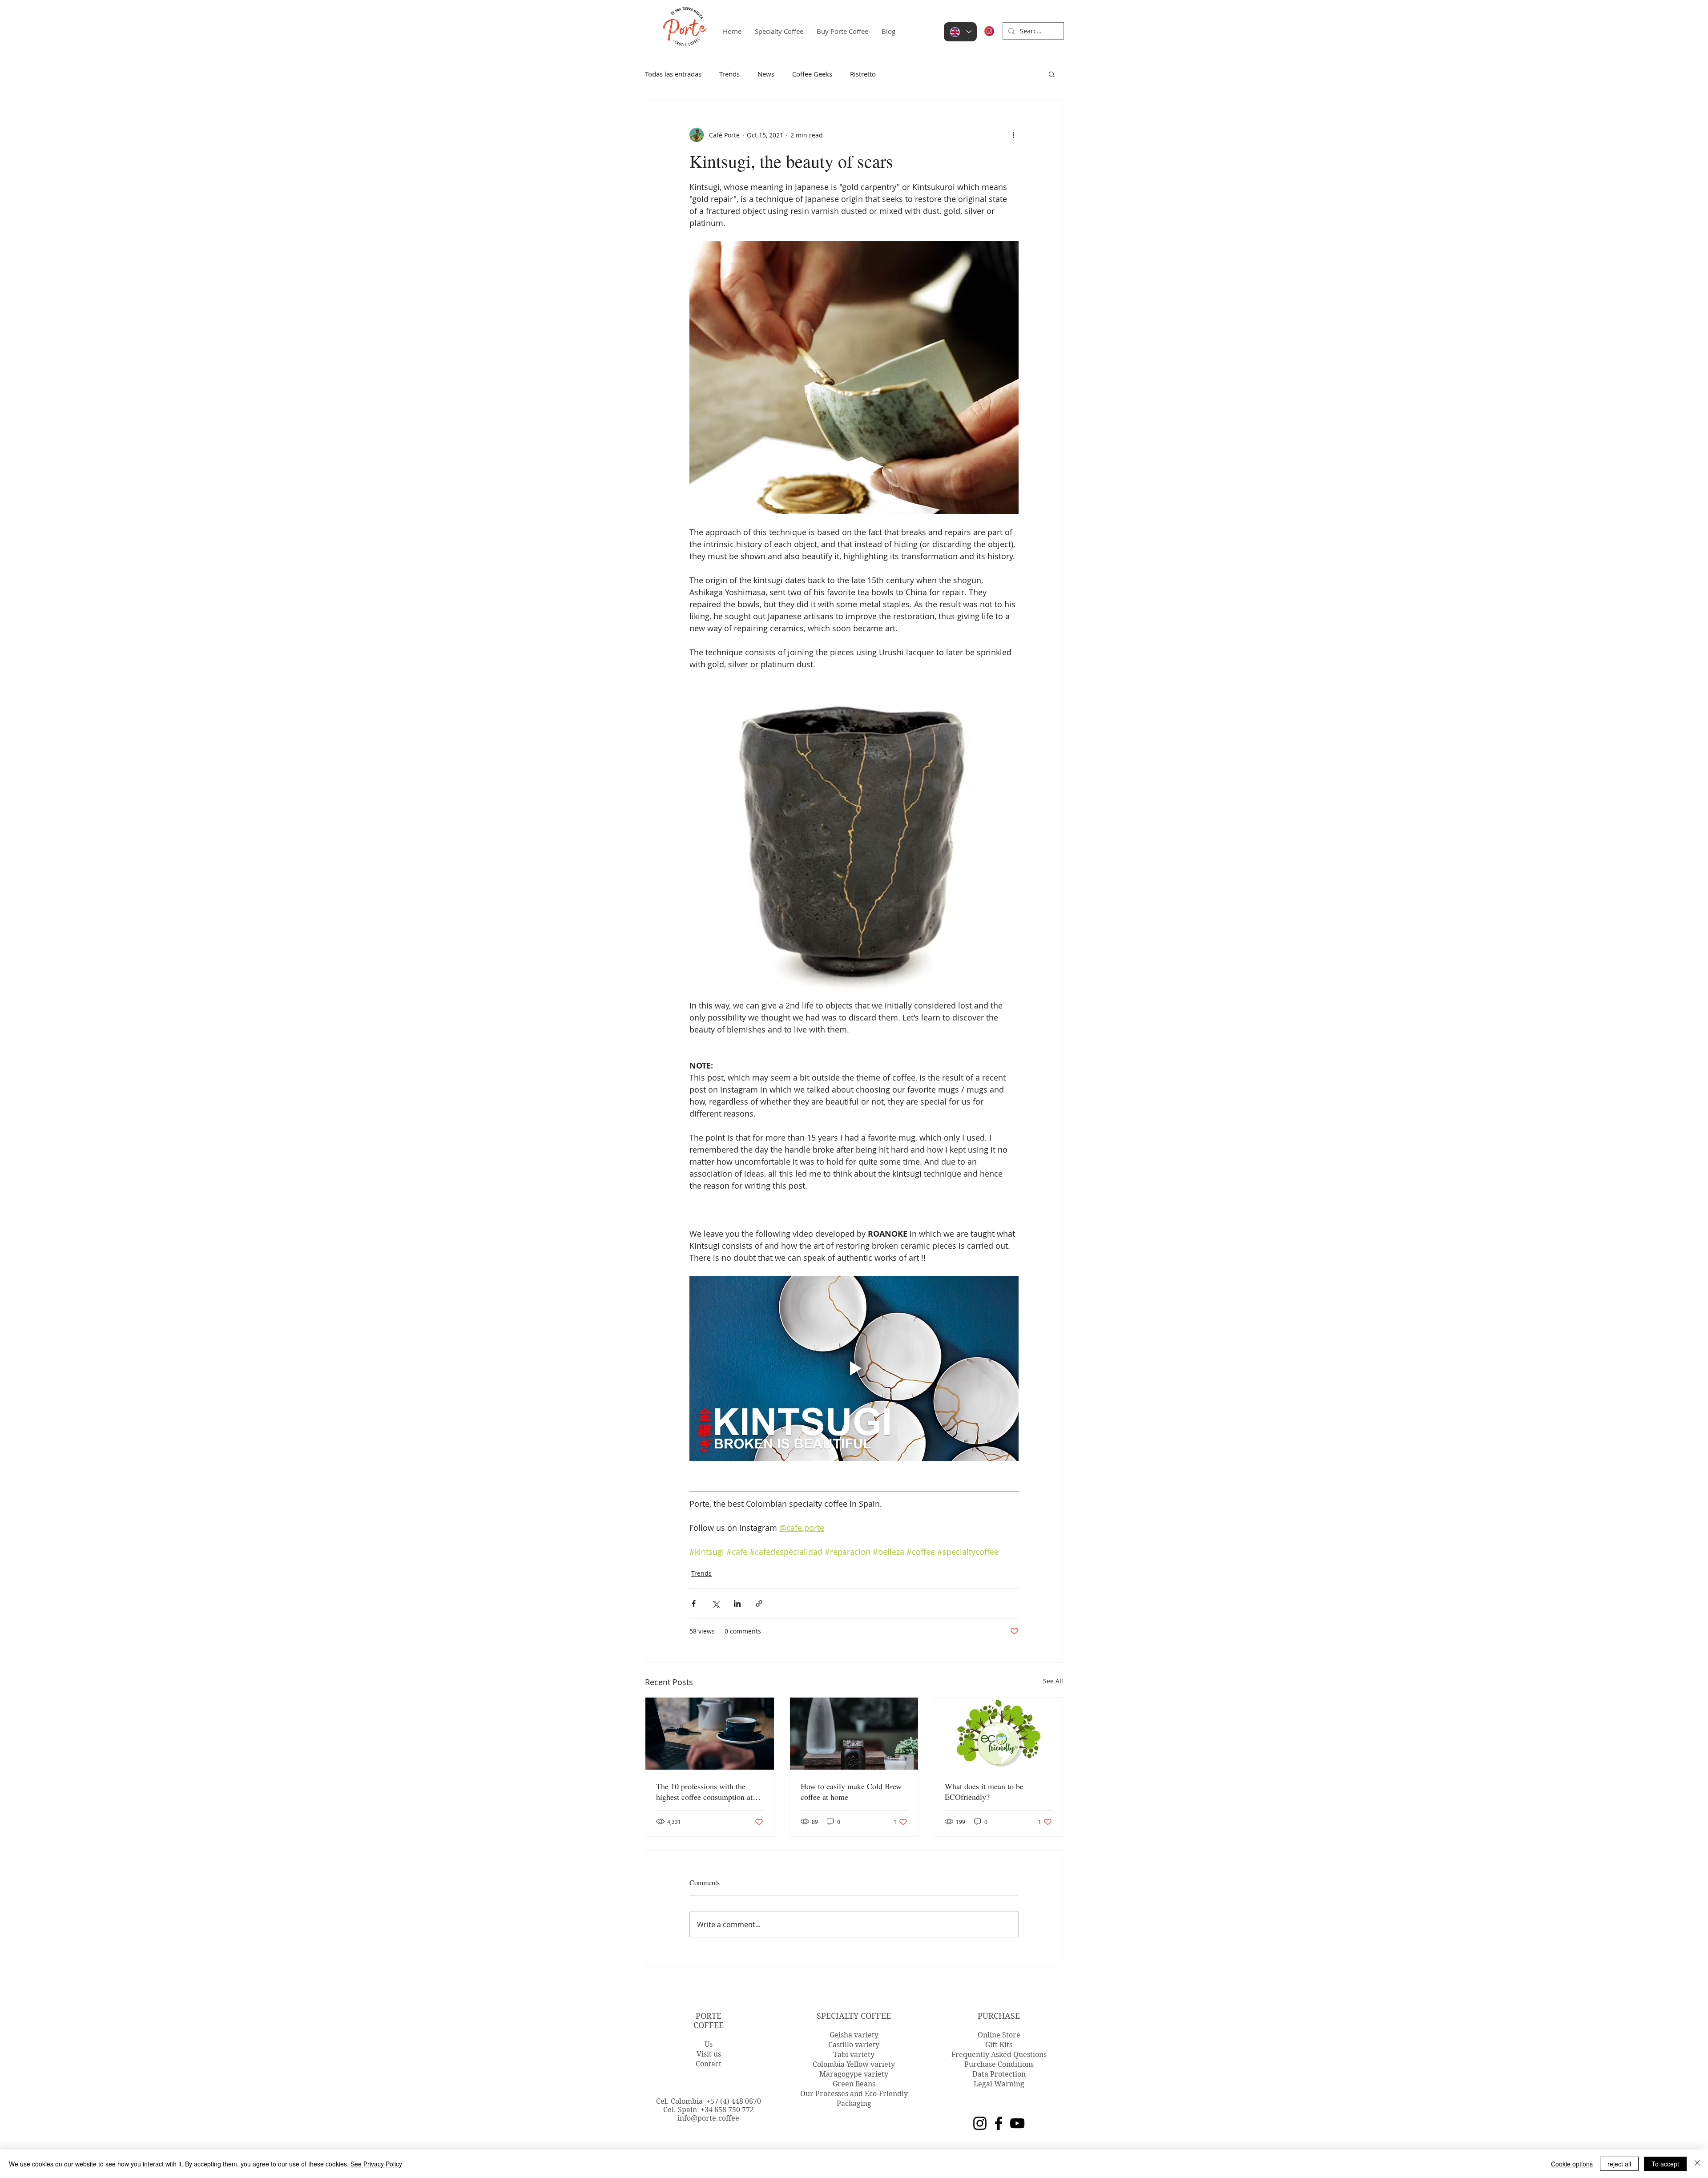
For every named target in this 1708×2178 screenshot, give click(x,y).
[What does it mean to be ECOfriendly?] (998, 1734)
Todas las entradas (673, 74)
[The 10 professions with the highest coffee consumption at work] (710, 1734)
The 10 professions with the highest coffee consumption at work (704, 1791)
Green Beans (854, 2084)
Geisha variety (854, 2035)
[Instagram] (980, 2123)
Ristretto (863, 74)
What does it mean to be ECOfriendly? (984, 1791)
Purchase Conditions (999, 2064)
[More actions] (1013, 135)
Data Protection (999, 2074)
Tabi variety (854, 2055)
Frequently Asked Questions (999, 2055)
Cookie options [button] (1572, 2164)
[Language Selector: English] (960, 32)
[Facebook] (999, 2123)
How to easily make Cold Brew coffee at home (851, 1791)
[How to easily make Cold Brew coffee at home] (854, 1734)
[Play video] (854, 1368)
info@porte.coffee (708, 2118)
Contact (709, 2064)
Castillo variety (854, 2045)
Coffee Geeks (812, 74)
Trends (729, 74)
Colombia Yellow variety (854, 2064)
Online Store (999, 2035)
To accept (1665, 2164)
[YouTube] (1017, 2123)
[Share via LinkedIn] (737, 1603)
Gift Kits (999, 2045)
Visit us (709, 2054)
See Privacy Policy (376, 2164)
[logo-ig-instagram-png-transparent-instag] (989, 31)
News (766, 74)
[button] (1052, 74)
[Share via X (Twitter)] (715, 1603)
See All (1053, 1681)
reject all (1619, 2164)
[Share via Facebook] (694, 1603)
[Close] (1697, 2164)
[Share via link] (759, 1603)
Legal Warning (999, 2084)
